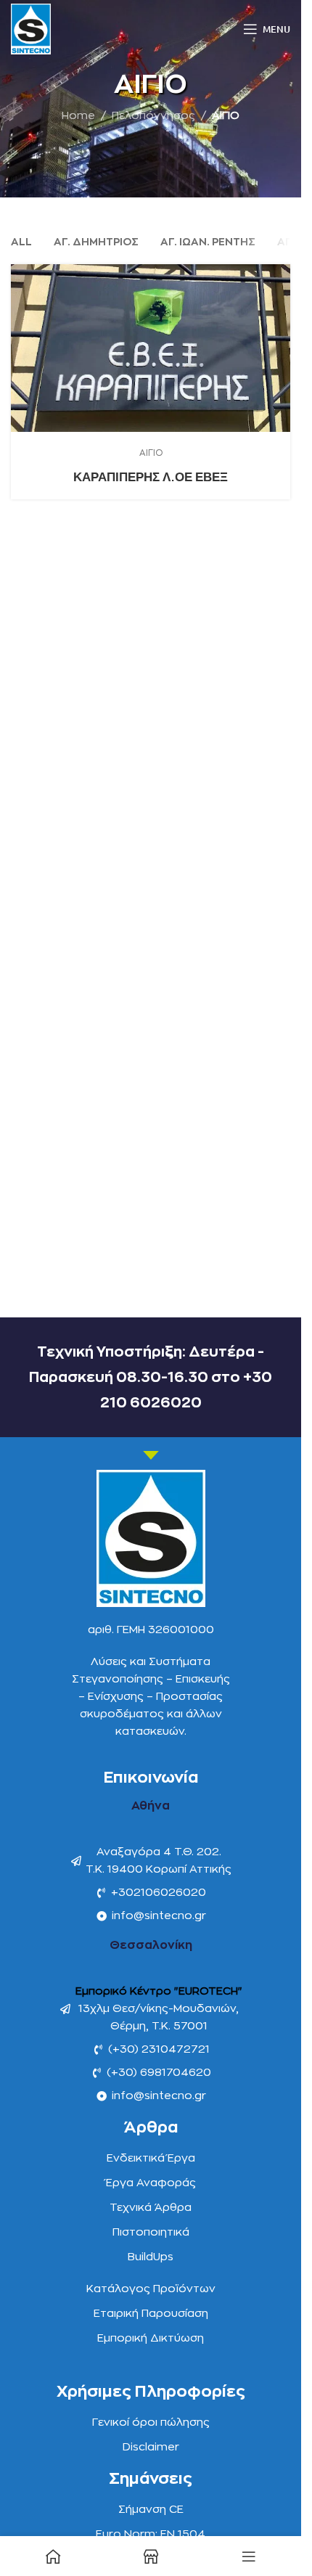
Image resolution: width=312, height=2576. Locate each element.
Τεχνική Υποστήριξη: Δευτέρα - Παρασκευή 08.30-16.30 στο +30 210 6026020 (151, 1377)
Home (78, 116)
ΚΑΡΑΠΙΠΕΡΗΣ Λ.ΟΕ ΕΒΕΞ (151, 477)
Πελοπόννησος (153, 116)
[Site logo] (31, 29)
